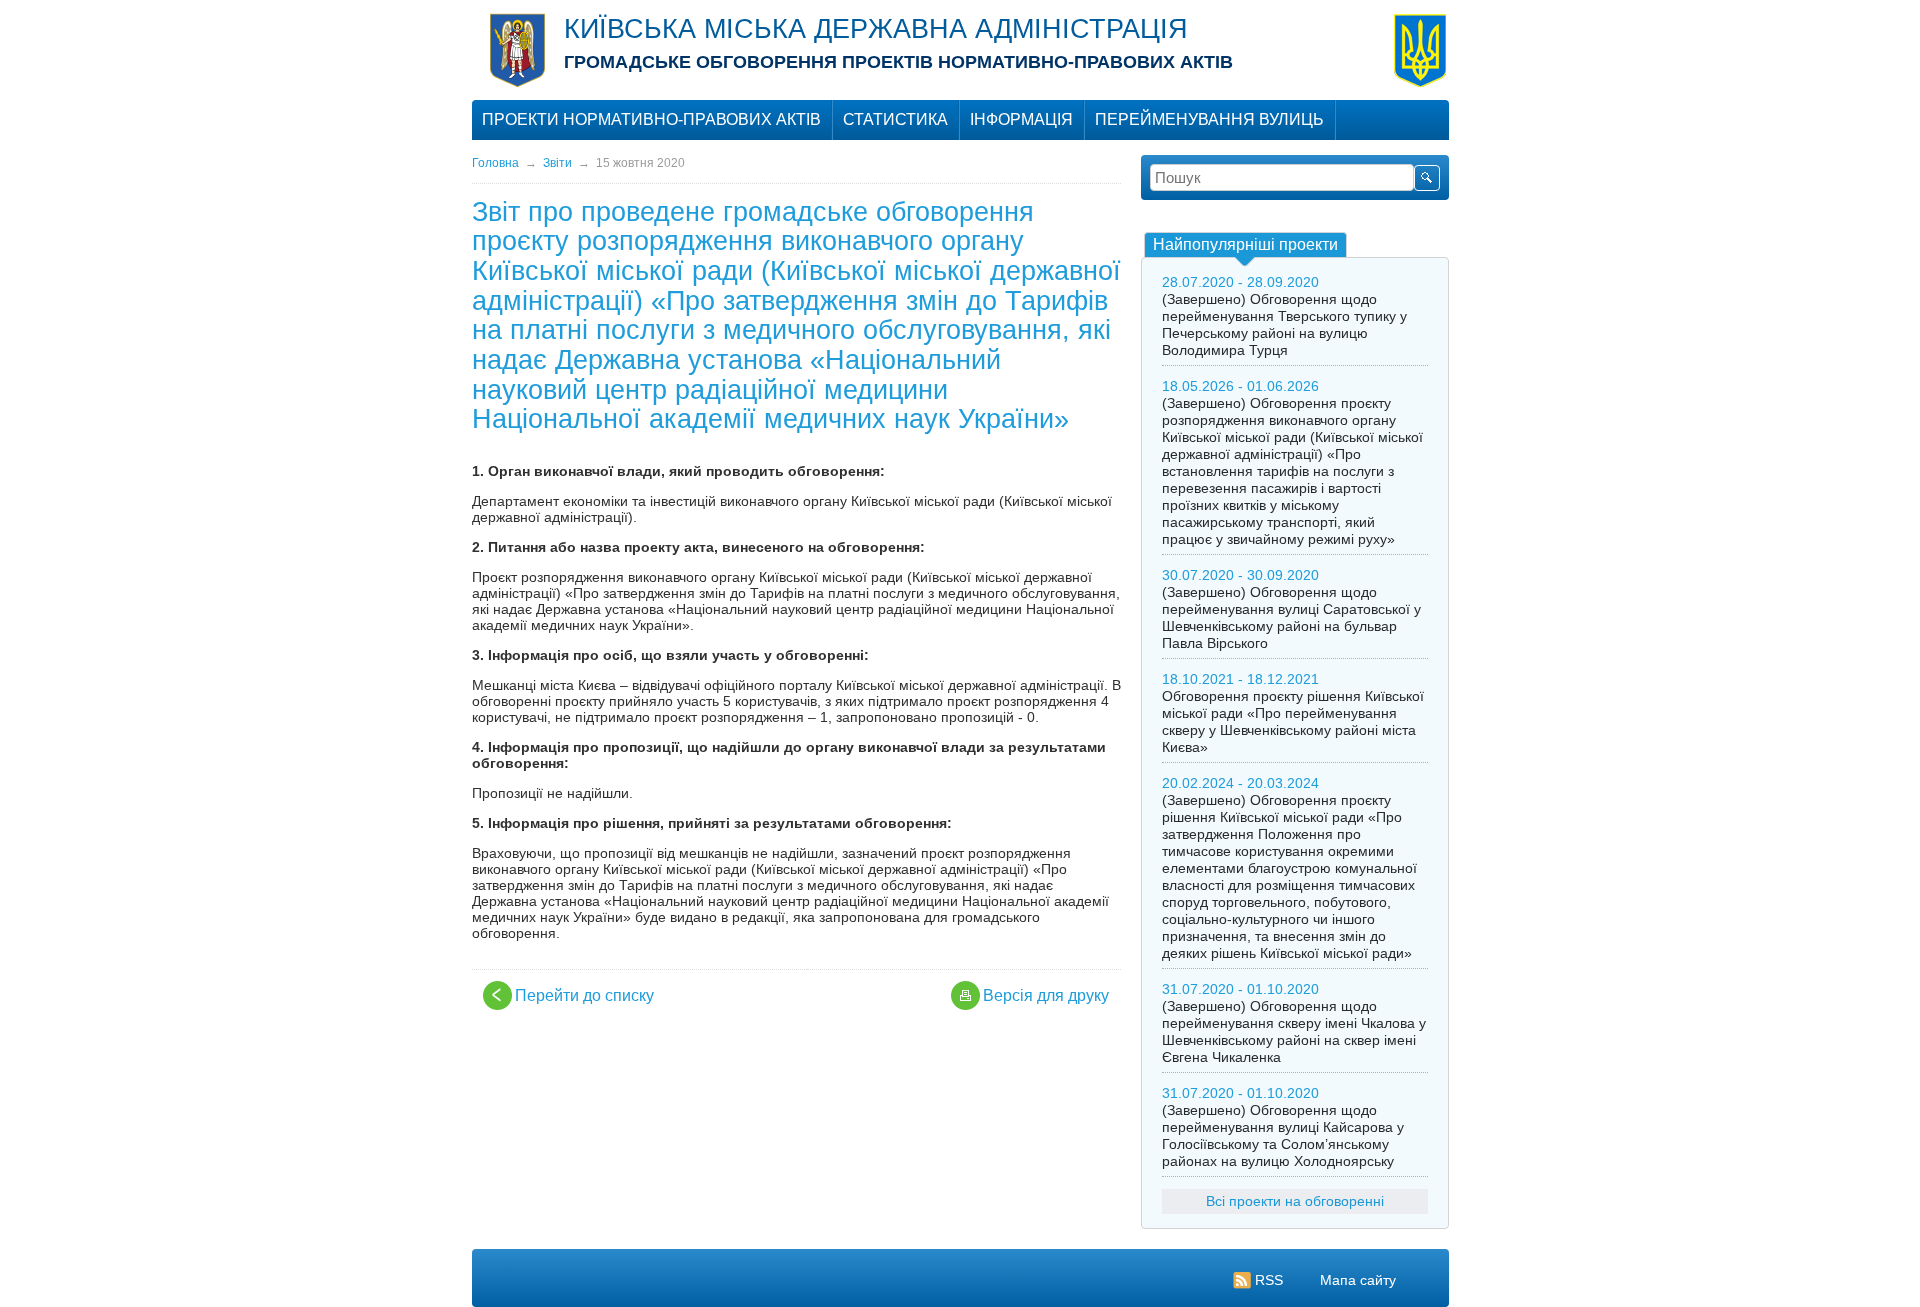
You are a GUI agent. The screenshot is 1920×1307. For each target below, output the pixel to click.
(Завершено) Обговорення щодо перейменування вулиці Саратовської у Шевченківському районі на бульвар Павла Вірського (1291, 617)
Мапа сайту (1358, 1280)
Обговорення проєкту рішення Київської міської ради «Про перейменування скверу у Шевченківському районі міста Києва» (1293, 721)
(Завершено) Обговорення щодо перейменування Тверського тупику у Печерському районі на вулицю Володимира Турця (1284, 324)
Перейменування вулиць (1209, 119)
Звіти (557, 163)
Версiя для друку (1046, 995)
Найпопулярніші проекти (1245, 244)
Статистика (895, 119)
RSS (1269, 1280)
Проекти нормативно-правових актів (651, 119)
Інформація (1021, 119)
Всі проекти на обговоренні (1295, 1201)
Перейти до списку (584, 995)
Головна (495, 163)
